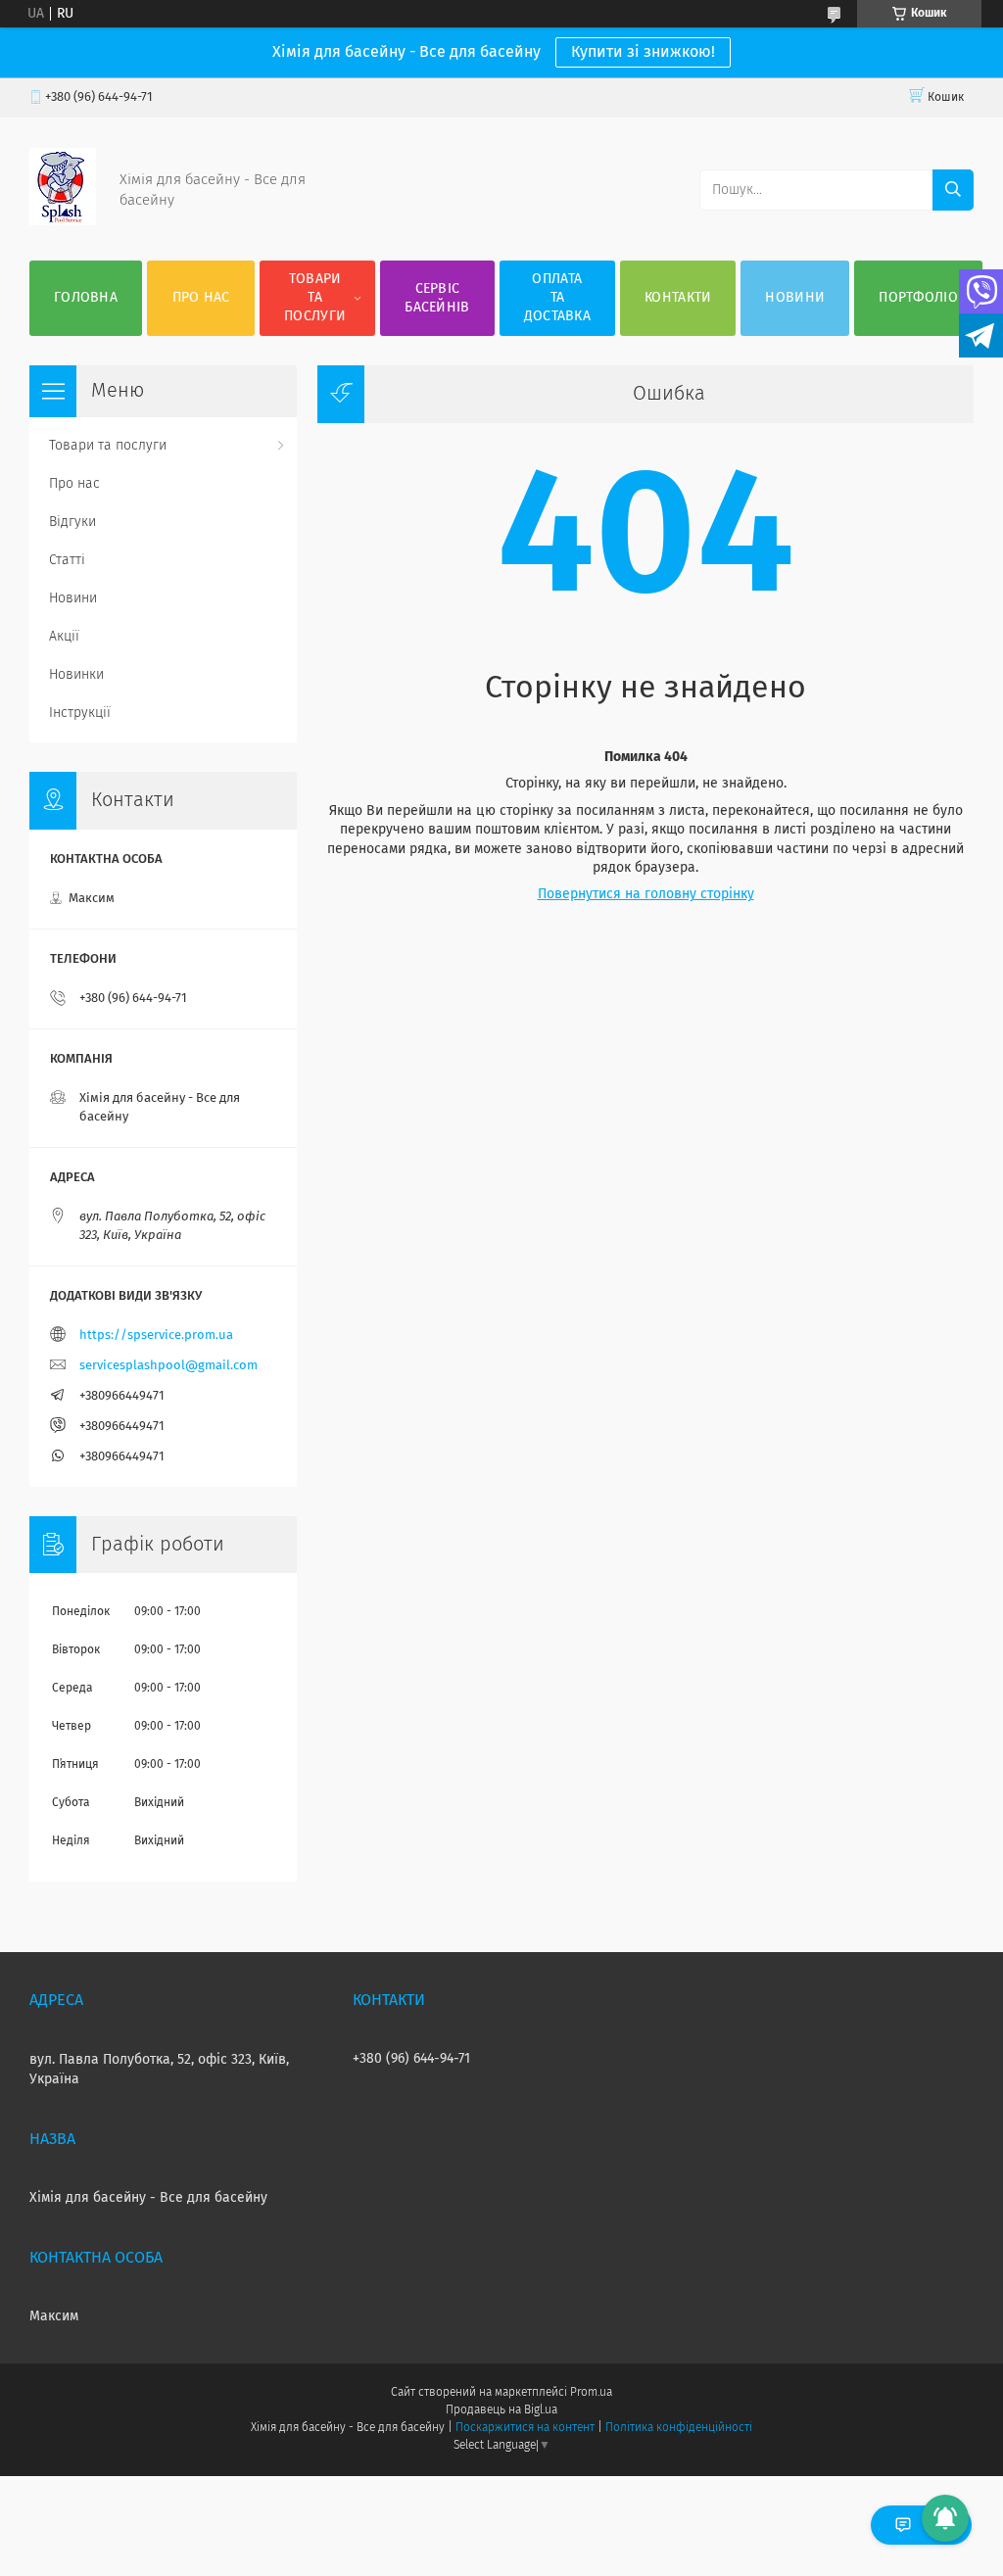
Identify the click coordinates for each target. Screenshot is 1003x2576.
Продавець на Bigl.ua (501, 2410)
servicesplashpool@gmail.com (168, 1366)
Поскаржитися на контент (525, 2428)
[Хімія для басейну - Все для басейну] (63, 221)
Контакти (678, 298)
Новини (795, 298)
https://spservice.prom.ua (156, 1336)
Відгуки (72, 522)
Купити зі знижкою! (643, 52)
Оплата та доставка (557, 298)
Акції (64, 637)
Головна (86, 298)
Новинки (76, 675)
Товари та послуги (315, 298)
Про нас (201, 298)
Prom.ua (591, 2393)
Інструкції (80, 713)
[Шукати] (953, 190)
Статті (67, 560)
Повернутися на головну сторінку (646, 894)
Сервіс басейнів (437, 298)
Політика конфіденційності (679, 2428)
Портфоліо (918, 298)
